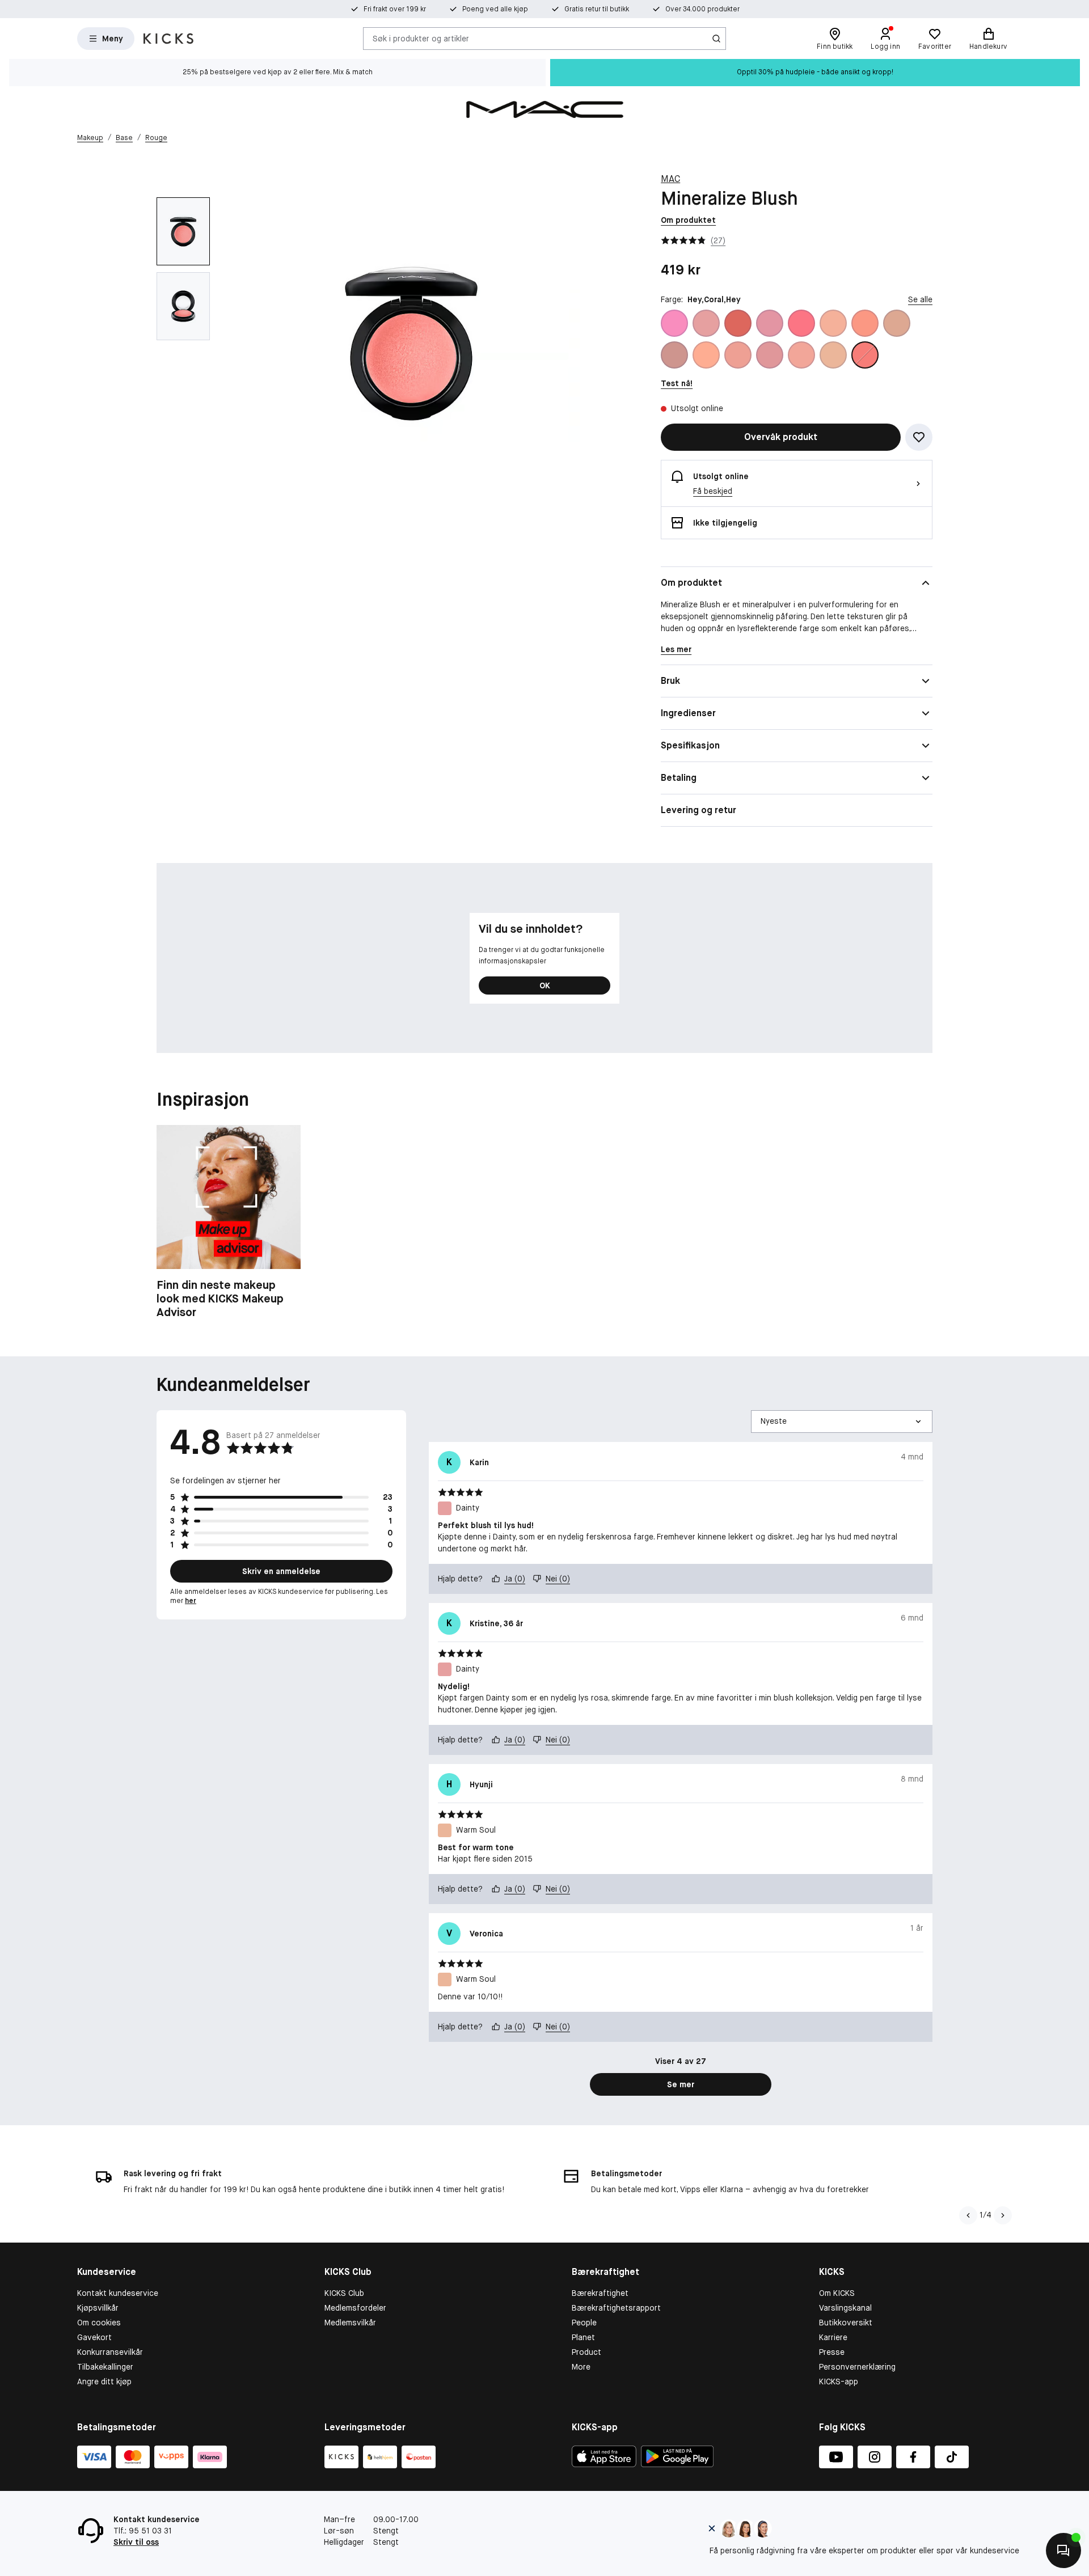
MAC (670, 179)
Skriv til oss (136, 2542)
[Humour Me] (833, 323)
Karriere (833, 2337)
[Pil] (1003, 2215)
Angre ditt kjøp (104, 2382)
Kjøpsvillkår (98, 2308)
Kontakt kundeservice (118, 2293)
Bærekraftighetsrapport (616, 2308)
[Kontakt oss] (1063, 2550)
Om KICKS (837, 2293)
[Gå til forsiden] (168, 39)
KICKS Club (344, 2293)
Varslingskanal (845, 2308)
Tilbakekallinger (105, 2367)
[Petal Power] (770, 355)
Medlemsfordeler (355, 2308)
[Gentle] (770, 323)
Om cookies (99, 2323)
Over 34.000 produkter (702, 9)
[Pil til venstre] (968, 2215)
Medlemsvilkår (350, 2323)
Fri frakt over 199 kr (395, 9)
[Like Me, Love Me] (865, 323)
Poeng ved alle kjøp (495, 9)
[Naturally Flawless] (706, 355)
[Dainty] (706, 323)
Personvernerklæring (857, 2367)
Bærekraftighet (600, 2293)
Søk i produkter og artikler (421, 38)
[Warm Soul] (833, 355)
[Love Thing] (674, 355)
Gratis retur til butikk (597, 9)
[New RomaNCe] (738, 355)
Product (586, 2352)
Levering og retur (698, 810)
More (581, 2367)
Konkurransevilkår (110, 2352)
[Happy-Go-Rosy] (801, 323)
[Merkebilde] (544, 109)
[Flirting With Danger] (738, 323)
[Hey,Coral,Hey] (865, 355)
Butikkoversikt (846, 2323)
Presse (832, 2352)
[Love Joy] (897, 323)
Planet (583, 2337)
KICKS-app (839, 2382)
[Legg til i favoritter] (919, 437)
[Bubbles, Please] (674, 323)
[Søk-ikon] (716, 39)
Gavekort (94, 2337)
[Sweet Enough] (801, 355)
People (584, 2323)
